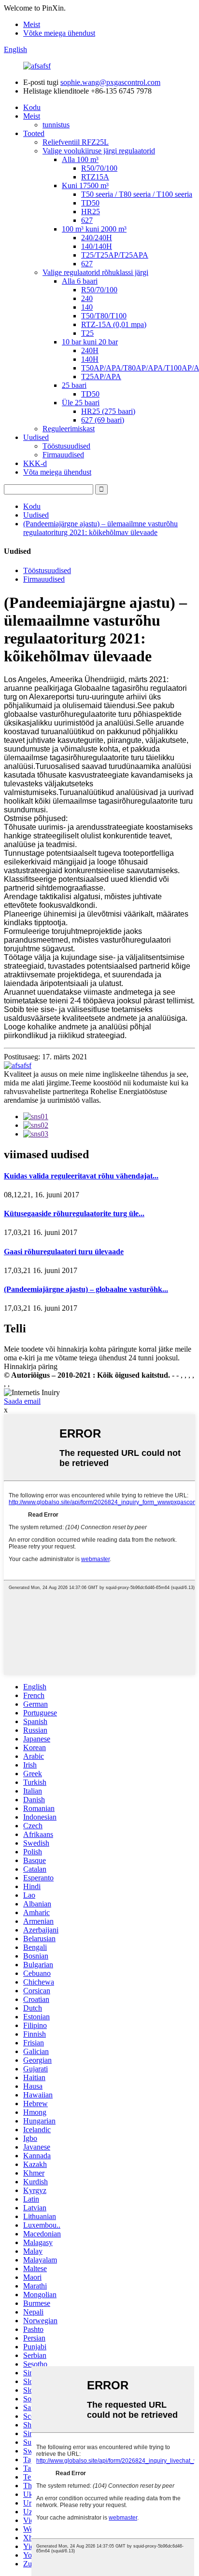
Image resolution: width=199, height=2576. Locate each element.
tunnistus (56, 125)
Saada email (22, 1401)
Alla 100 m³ (80, 159)
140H (90, 359)
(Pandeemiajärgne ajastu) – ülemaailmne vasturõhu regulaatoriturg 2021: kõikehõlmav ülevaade (100, 528)
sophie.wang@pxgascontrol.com (110, 82)
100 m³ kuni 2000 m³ (94, 229)
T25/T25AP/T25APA (115, 255)
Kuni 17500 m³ (85, 185)
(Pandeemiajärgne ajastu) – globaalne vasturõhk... (86, 1289)
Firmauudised (63, 455)
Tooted (34, 133)
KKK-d (35, 463)
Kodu (32, 107)
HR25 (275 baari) (108, 411)
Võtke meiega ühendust (59, 33)
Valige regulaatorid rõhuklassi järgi (95, 272)
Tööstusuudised (66, 446)
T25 (87, 333)
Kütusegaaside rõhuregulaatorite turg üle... (74, 1213)
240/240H (97, 238)
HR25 (91, 212)
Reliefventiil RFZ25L (76, 142)
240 (87, 298)
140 (87, 307)
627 (87, 220)
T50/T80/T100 (104, 316)
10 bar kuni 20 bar (90, 342)
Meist (32, 24)
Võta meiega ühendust (57, 472)
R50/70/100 (99, 168)
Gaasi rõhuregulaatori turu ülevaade (64, 1252)
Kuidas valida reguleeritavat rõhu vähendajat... (81, 1176)
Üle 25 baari (81, 403)
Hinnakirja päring (31, 1366)
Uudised (36, 437)
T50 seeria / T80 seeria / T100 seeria (137, 194)
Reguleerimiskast (69, 429)
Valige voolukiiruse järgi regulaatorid (99, 151)
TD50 (90, 203)
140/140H (97, 246)
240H (90, 350)
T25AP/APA (101, 377)
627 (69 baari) (103, 420)
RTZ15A (95, 177)
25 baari (74, 385)
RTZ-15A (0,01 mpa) (114, 324)
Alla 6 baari (80, 281)
